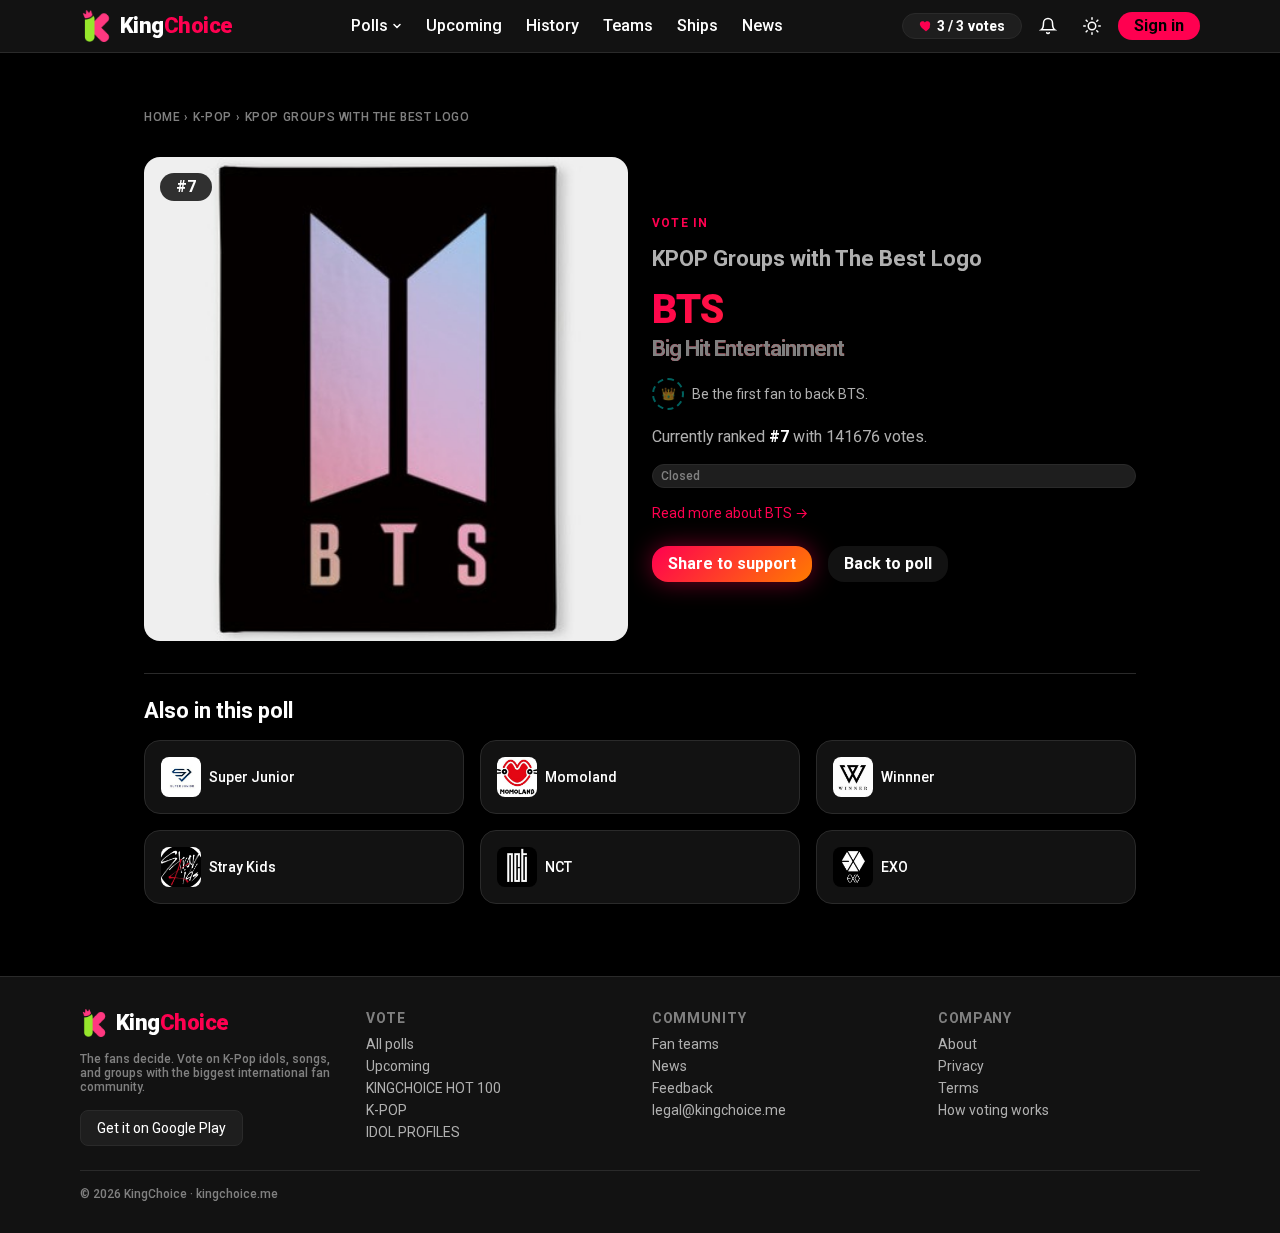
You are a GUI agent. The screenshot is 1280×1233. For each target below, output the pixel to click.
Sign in (1159, 25)
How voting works (993, 1110)
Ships (697, 25)
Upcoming (464, 25)
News (762, 25)
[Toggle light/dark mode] (1092, 26)
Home (162, 117)
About (957, 1044)
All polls (390, 1044)
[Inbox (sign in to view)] (1048, 26)
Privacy (961, 1066)
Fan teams (685, 1044)
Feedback (682, 1088)
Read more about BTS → (730, 513)
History (552, 25)
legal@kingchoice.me (719, 1110)
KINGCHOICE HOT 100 (433, 1088)
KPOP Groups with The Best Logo (357, 117)
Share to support (732, 563)
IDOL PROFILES (413, 1132)
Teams (628, 25)
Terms (958, 1088)
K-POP (212, 117)
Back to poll (888, 563)
